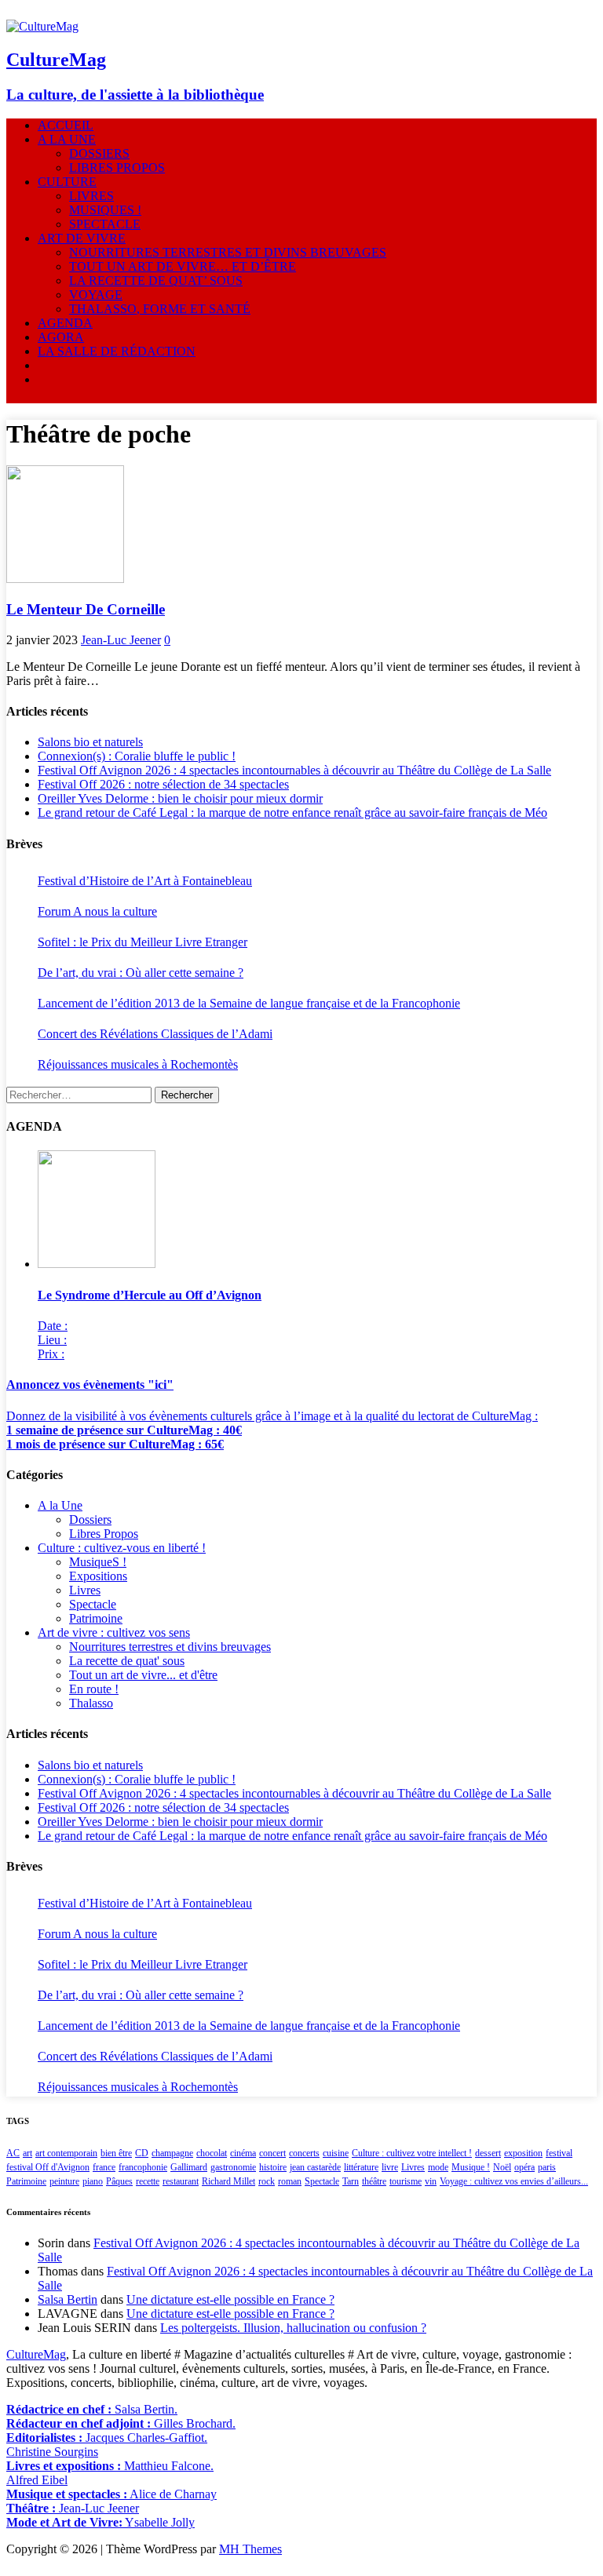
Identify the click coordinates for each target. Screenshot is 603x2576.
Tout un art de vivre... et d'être (143, 1675)
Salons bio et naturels (90, 742)
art (27, 2153)
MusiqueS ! (105, 210)
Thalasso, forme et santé (160, 309)
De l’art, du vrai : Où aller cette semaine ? (141, 973)
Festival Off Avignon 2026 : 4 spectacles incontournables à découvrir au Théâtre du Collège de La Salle (294, 770)
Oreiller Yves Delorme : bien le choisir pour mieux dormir (180, 798)
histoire (273, 2167)
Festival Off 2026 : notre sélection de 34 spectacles (163, 784)
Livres (91, 196)
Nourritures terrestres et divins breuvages (228, 252)
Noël (502, 2167)
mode (438, 2167)
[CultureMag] (42, 26)
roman (290, 2181)
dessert (488, 2153)
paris (547, 2167)
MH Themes (250, 2549)
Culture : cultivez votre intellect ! (412, 2153)
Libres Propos (104, 1534)
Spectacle (105, 224)
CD (142, 2153)
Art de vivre (82, 238)
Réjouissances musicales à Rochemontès (138, 1064)
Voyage (96, 295)
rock (267, 2181)
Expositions (98, 1576)
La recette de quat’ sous (156, 281)
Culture (67, 182)
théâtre (374, 2181)
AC (13, 2153)
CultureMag (36, 2354)
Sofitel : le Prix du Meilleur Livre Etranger (143, 942)
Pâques (119, 2181)
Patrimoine (96, 1618)
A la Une (67, 139)
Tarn (351, 2181)
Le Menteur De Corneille (86, 609)
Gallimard (189, 2167)
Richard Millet (228, 2181)
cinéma (243, 2153)
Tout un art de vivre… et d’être (183, 266)
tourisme (406, 2181)
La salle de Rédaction (117, 351)
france (104, 2167)
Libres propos (117, 168)
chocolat (212, 2153)
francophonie (143, 2167)
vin (431, 2181)
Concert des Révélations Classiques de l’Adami (155, 1034)
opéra (524, 2167)
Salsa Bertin (68, 2299)
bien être (116, 2153)
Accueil (66, 125)
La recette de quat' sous (127, 1661)
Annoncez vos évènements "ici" (90, 1385)
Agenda (65, 323)
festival (559, 2153)
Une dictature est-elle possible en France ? (230, 2299)
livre (390, 2167)
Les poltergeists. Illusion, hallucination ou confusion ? (293, 2328)
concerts (304, 2153)
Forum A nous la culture (97, 911)
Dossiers (99, 153)
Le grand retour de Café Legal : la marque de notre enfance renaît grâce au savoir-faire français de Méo (292, 813)
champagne (172, 2153)
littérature (361, 2167)
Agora (61, 337)
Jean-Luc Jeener (121, 640)
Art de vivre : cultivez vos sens (114, 1632)
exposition (523, 2153)
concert (272, 2153)
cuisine (336, 2153)
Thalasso (91, 1703)
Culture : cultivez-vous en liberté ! (122, 1548)
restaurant (181, 2181)
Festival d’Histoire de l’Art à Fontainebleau (145, 881)
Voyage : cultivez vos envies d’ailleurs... (514, 2181)
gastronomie (233, 2167)
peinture (64, 2181)
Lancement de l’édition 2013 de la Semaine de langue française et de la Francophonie (249, 1003)
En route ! (94, 1689)
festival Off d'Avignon (48, 2167)
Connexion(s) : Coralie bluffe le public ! (137, 756)
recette (148, 2181)
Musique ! (471, 2167)
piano (93, 2181)
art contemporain (66, 2153)
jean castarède (315, 2167)
